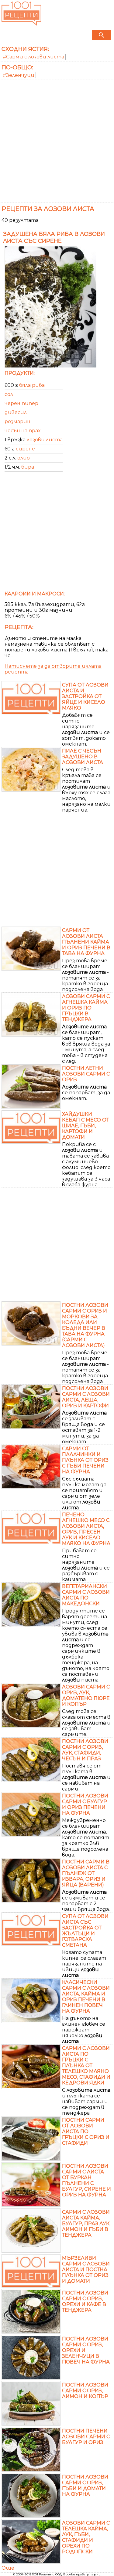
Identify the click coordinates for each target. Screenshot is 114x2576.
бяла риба (32, 385)
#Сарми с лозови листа (33, 57)
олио (24, 458)
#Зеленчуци (19, 75)
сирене (25, 449)
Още (8, 2568)
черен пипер (21, 403)
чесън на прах (22, 431)
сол (9, 394)
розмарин (17, 422)
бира (28, 467)
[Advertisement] (57, 140)
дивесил (16, 412)
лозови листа (45, 440)
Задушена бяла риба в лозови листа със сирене (54, 237)
